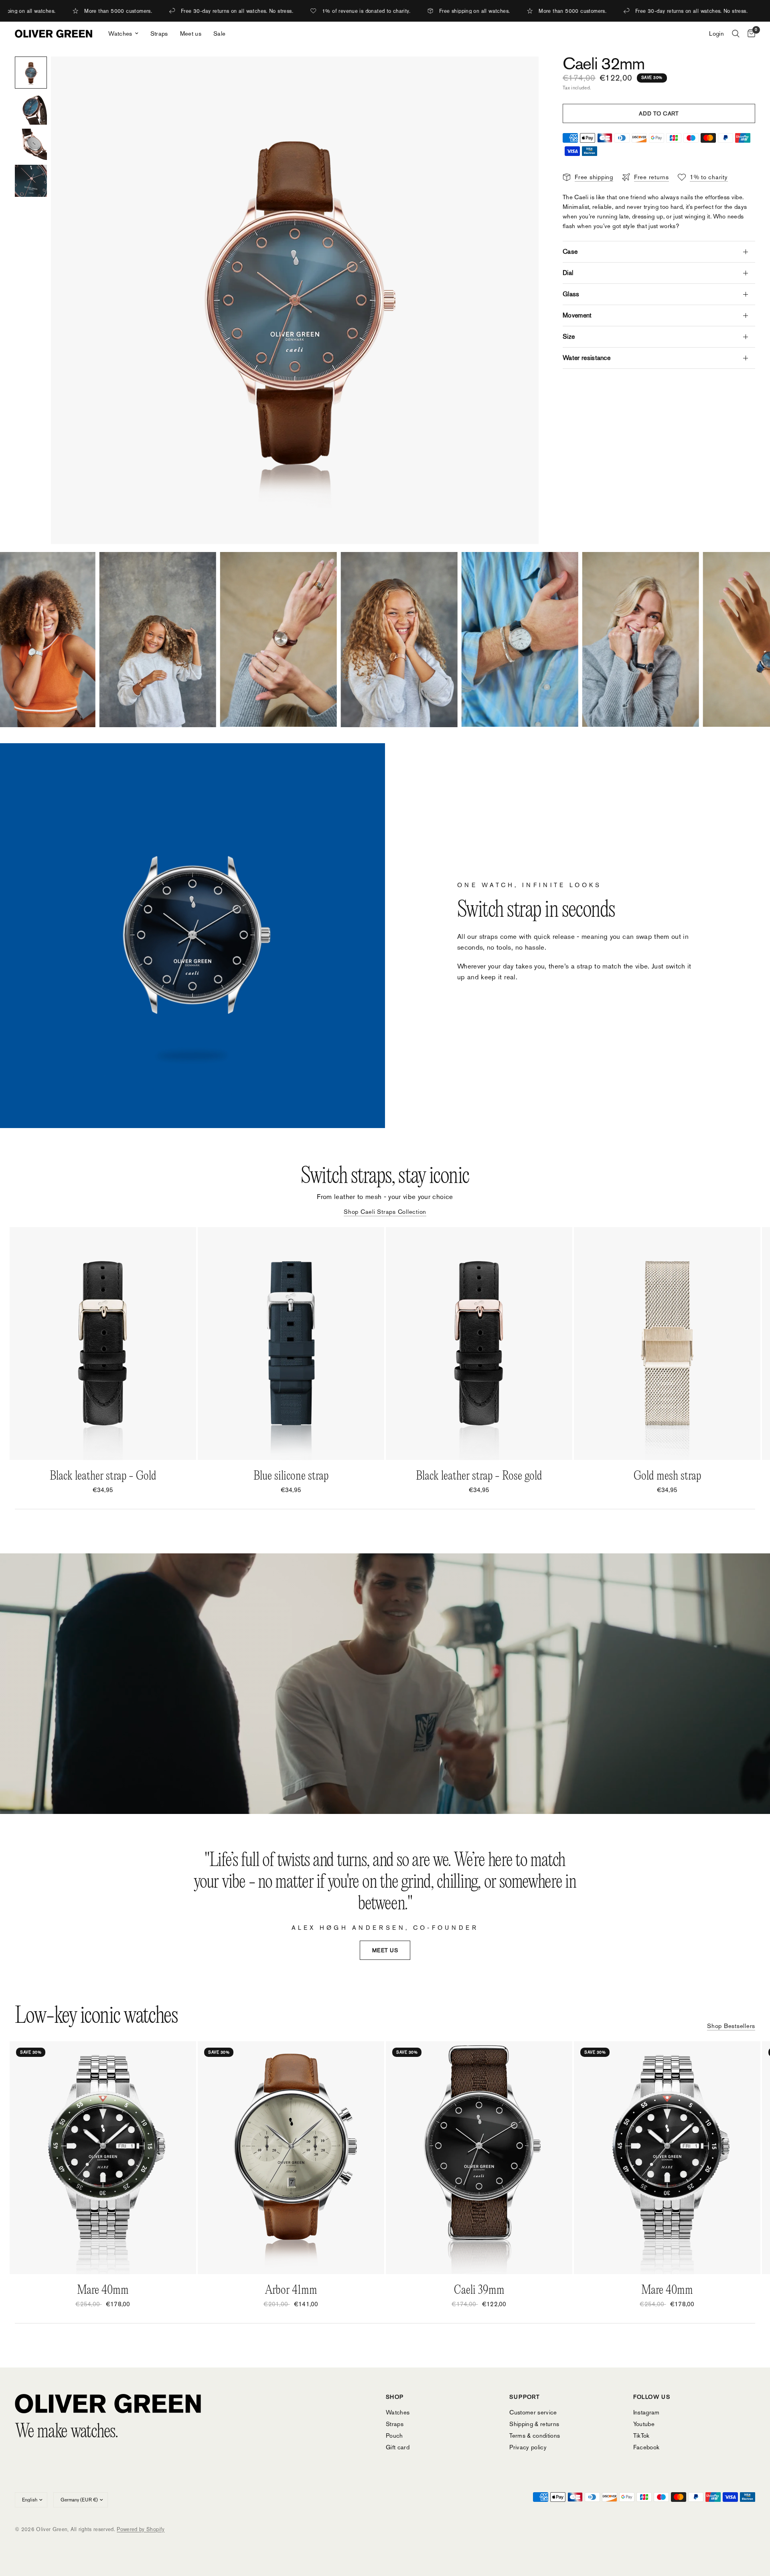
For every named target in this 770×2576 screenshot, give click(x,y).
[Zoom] (522, 73)
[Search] (736, 34)
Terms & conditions (535, 2435)
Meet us (191, 33)
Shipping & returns (534, 2424)
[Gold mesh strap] (667, 1344)
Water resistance (587, 358)
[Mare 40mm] (103, 2158)
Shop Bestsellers (731, 2026)
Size (569, 337)
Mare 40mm (103, 2290)
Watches (120, 33)
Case (570, 252)
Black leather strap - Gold (103, 1476)
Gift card (398, 2447)
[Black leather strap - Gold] (103, 1344)
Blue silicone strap (291, 1476)
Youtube (644, 2424)
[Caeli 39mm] (479, 2158)
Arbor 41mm (291, 2290)
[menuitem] (123, 34)
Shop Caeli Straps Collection (385, 1212)
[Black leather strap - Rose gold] (479, 1344)
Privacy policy (528, 2447)
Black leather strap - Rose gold (479, 1476)
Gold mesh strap (667, 1476)
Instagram (646, 2412)
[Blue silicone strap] (291, 1344)
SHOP (395, 2397)
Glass (571, 294)
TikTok (641, 2435)
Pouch (394, 2435)
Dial (568, 273)
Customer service (533, 2412)
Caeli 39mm (479, 2290)
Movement (577, 315)
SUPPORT (525, 2397)
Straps (159, 33)
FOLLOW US (652, 2397)
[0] (749, 34)
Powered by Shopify (141, 2529)
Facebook (646, 2447)
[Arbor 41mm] (291, 2158)
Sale (219, 33)
